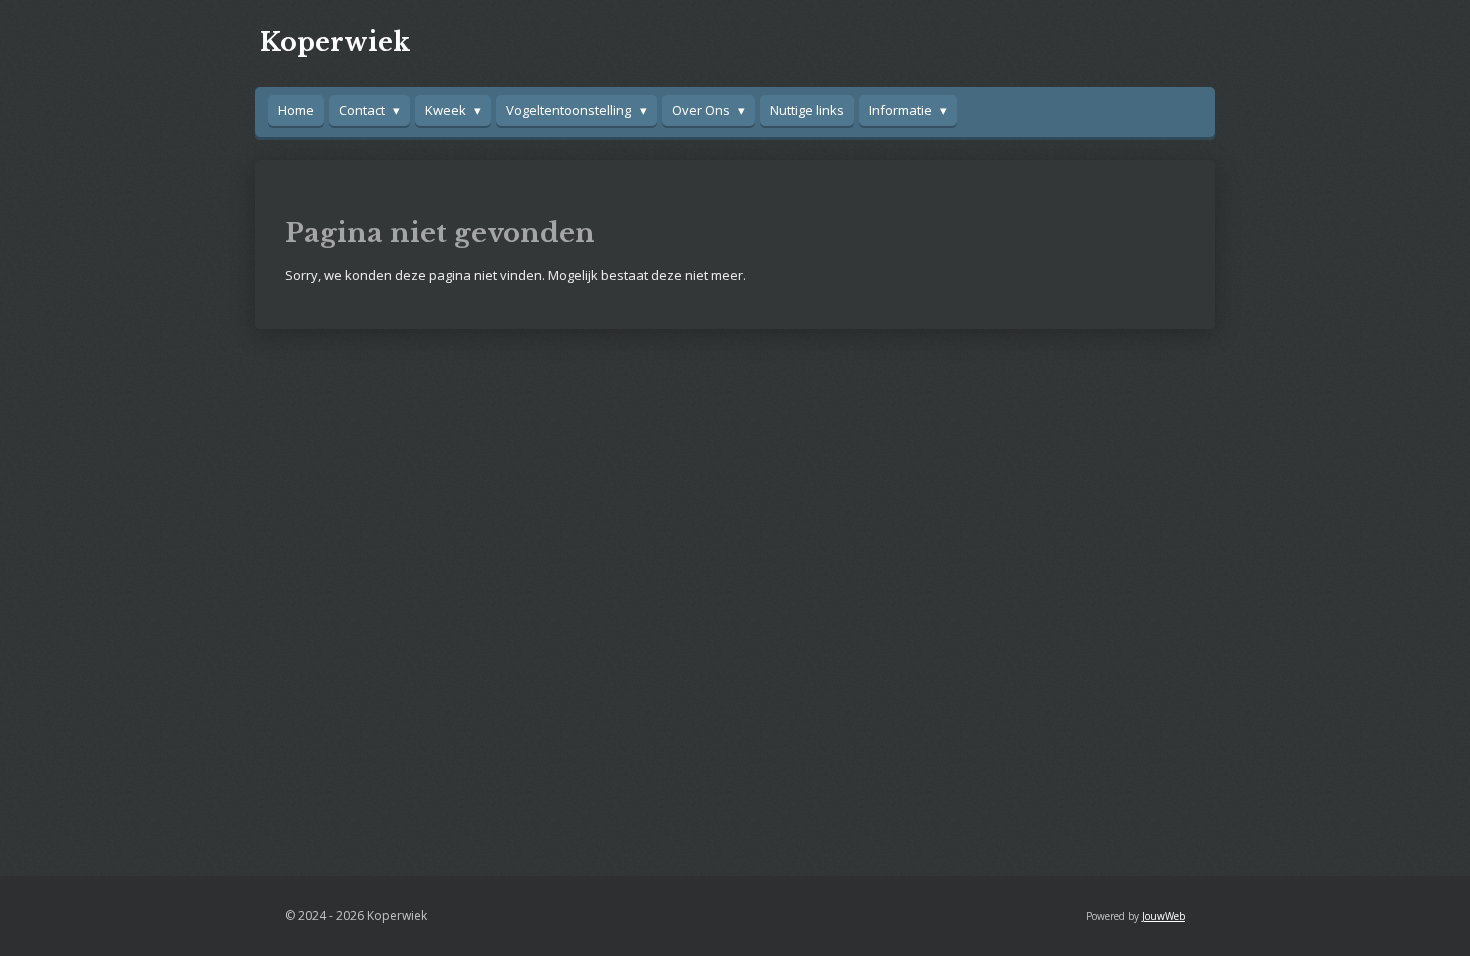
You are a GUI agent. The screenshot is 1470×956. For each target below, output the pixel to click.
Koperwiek (335, 42)
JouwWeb (1163, 916)
